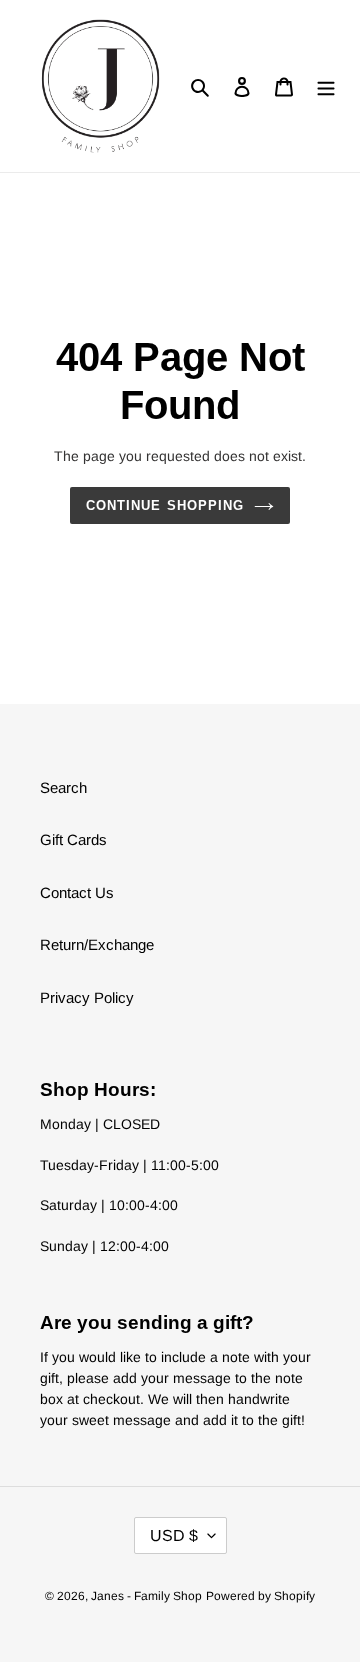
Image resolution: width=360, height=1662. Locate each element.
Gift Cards (73, 839)
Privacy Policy (87, 997)
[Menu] (326, 86)
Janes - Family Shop (146, 1596)
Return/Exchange (97, 944)
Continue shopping (165, 505)
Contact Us (77, 892)
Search (63, 787)
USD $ (174, 1535)
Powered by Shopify (260, 1596)
